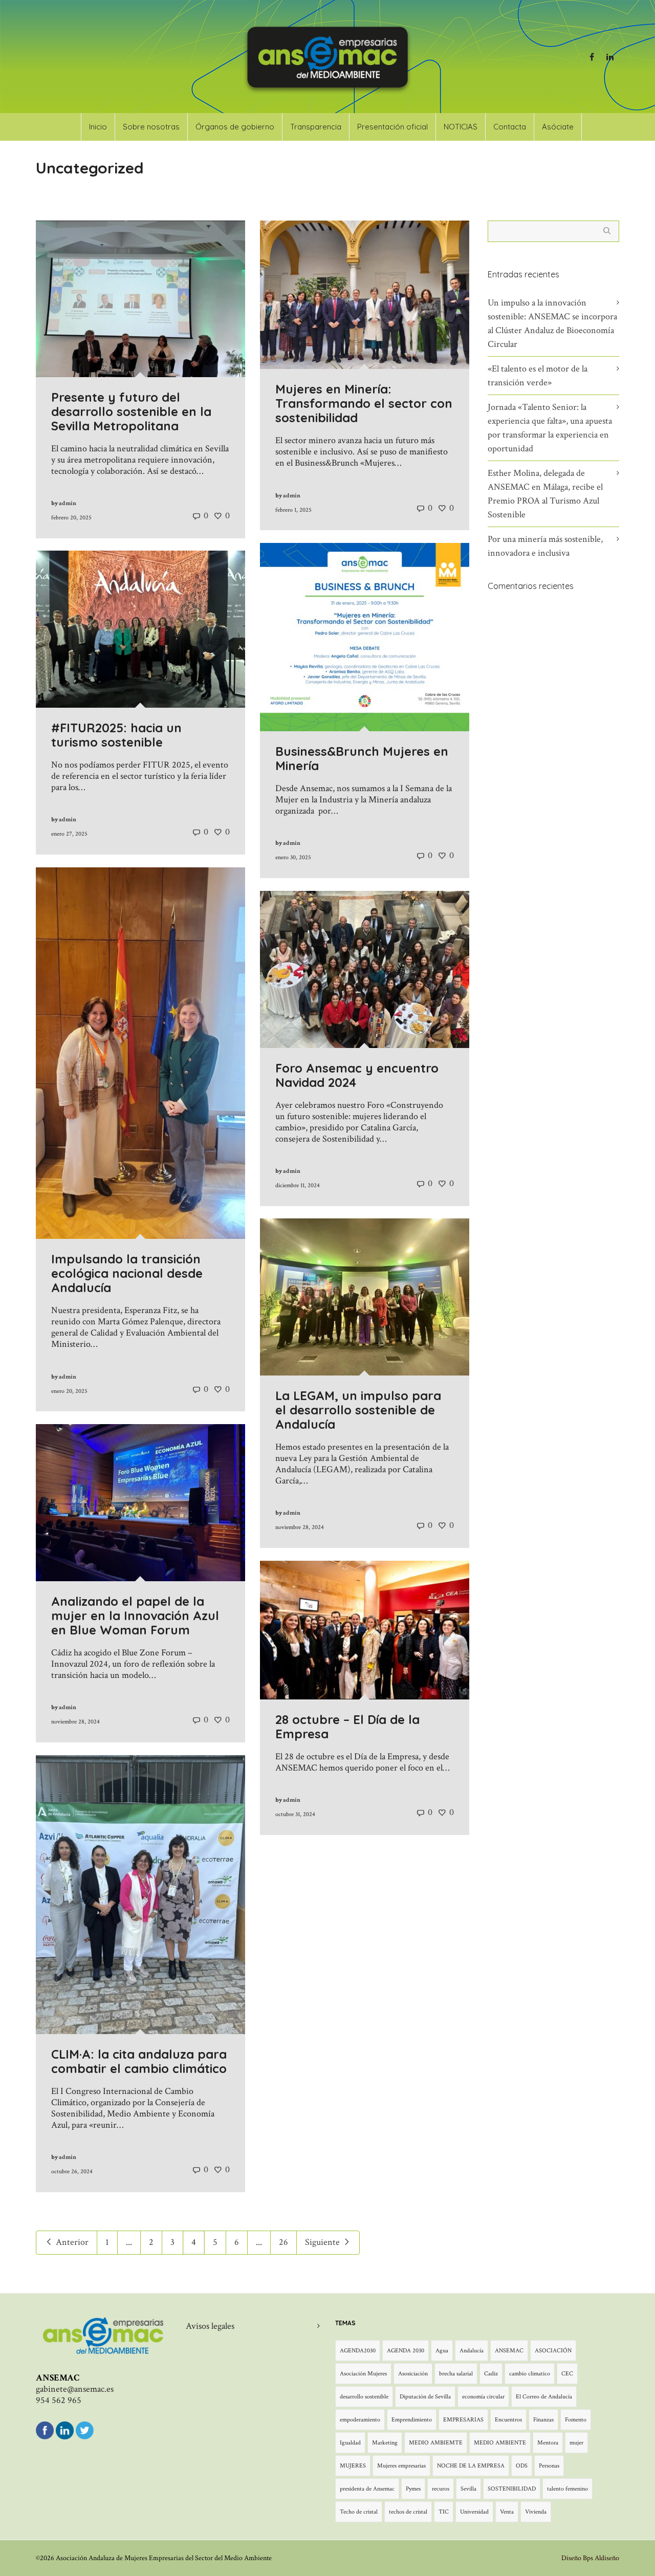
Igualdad (350, 2443)
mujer (576, 2443)
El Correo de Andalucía (544, 2397)
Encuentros (508, 2420)
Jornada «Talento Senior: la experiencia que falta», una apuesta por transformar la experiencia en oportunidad (550, 428)
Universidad (474, 2512)
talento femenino (567, 2489)
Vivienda (536, 2512)
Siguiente (323, 2242)
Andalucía (472, 2351)
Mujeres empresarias (401, 2466)
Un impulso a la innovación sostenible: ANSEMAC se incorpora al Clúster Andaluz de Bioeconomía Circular (552, 323)
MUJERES (353, 2466)
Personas (549, 2466)
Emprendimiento (412, 2420)
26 (283, 2242)
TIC (444, 2512)
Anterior (71, 2242)
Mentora (548, 2443)
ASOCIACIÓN (553, 2351)
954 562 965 (59, 2400)
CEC (567, 2374)
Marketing (385, 2443)
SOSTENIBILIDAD (512, 2489)
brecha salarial (456, 2374)
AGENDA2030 (358, 2351)
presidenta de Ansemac (367, 2489)
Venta (507, 2512)
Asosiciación (413, 2374)
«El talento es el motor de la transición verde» (538, 376)
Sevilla (468, 2489)
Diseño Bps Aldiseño (590, 2558)
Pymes (413, 2489)
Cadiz (491, 2374)
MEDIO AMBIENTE (500, 2443)
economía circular (483, 2397)
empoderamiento (360, 2420)
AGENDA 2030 (406, 2351)
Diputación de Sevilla (425, 2397)
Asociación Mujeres (363, 2374)
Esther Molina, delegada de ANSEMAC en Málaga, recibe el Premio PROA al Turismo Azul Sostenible (545, 494)
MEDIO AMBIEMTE (436, 2443)
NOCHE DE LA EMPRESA (471, 2466)
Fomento (576, 2420)
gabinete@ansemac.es (75, 2389)
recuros (441, 2489)
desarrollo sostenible (364, 2397)
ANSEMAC (509, 2351)
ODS (522, 2466)
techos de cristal (408, 2512)
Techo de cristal (359, 2512)
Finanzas (543, 2420)
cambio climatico (530, 2374)
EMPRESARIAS (463, 2420)
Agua (442, 2351)
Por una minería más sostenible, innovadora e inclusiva (545, 546)
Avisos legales (210, 2326)
